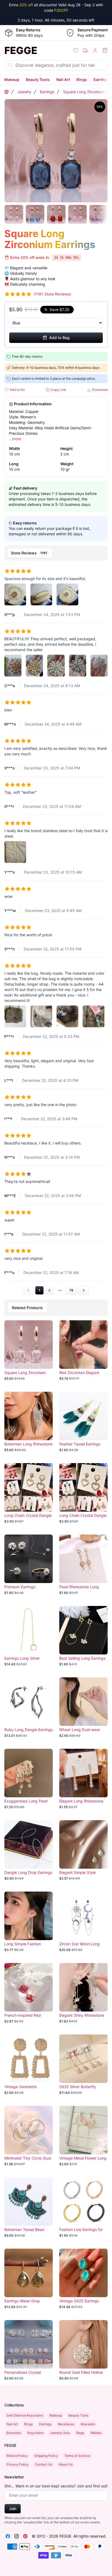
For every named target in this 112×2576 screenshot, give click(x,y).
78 (71, 1290)
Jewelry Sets (60, 2433)
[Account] (95, 50)
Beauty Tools (38, 79)
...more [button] (15, 439)
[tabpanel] (56, 929)
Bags (80, 2433)
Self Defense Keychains (25, 2415)
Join (13, 2509)
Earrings (102, 79)
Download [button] (99, 390)
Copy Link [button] (58, 390)
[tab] (30, 553)
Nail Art (63, 79)
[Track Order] (85, 50)
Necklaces (66, 2424)
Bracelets (88, 2424)
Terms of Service (77, 2456)
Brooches (14, 2433)
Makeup (12, 79)
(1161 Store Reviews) (52, 294)
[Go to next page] (83, 1290)
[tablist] (56, 553)
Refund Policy (17, 2456)
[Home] (7, 92)
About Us (66, 2464)
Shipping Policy (46, 2456)
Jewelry (24, 92)
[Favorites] (76, 50)
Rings (82, 79)
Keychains (35, 2433)
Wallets (96, 2433)
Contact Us (44, 2464)
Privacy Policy (18, 2464)
